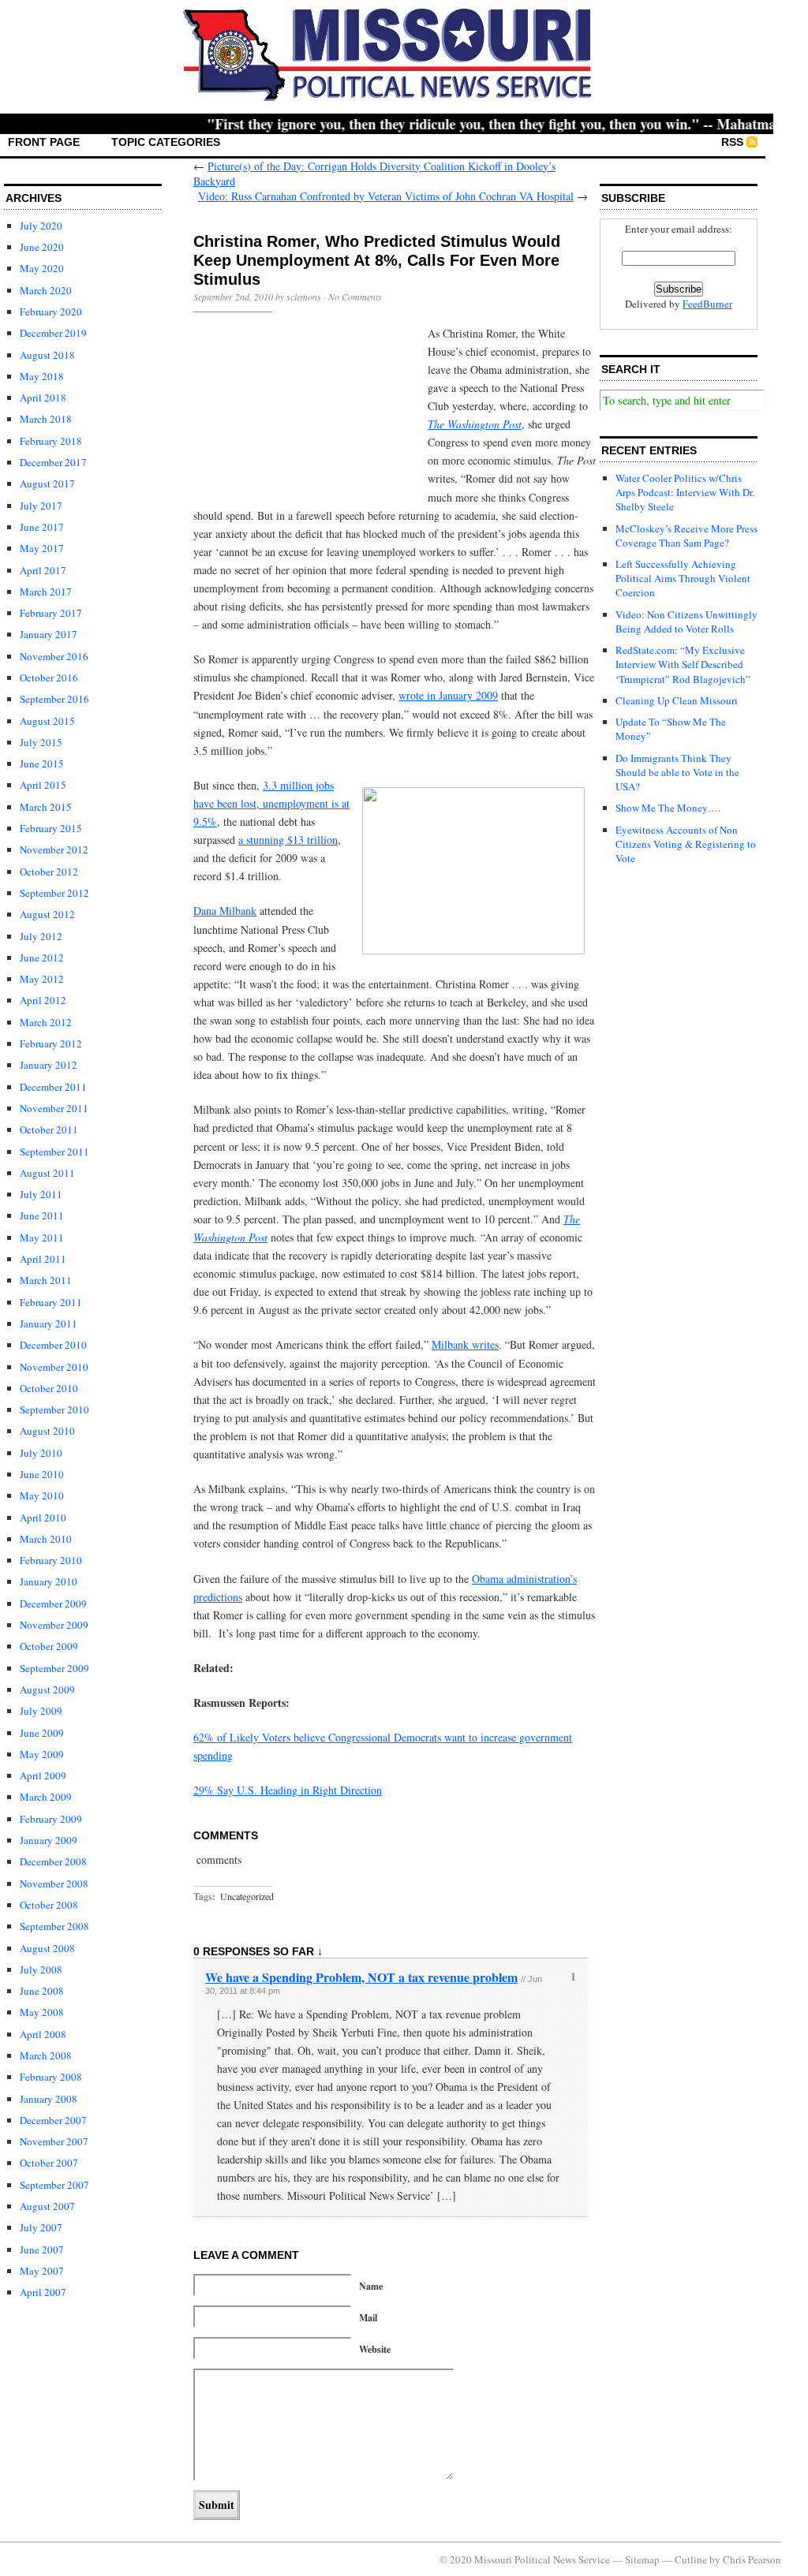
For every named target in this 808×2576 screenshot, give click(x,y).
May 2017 (42, 548)
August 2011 (47, 1173)
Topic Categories (166, 142)
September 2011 (54, 1152)
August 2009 (47, 1689)
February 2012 (51, 1043)
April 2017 (43, 570)
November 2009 (54, 1625)
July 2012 (41, 936)
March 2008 (46, 2055)
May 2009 (42, 1754)
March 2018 (46, 419)
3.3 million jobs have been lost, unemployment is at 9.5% (271, 803)
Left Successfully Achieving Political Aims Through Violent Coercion (683, 578)
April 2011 (43, 1259)
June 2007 (42, 2249)
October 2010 (49, 1388)
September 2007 (54, 2185)
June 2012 (42, 958)
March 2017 (46, 592)
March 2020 (46, 290)
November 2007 (54, 2141)
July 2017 (41, 506)
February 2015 (51, 828)
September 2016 (54, 699)
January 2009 (49, 1840)
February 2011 (51, 1302)
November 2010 (54, 1367)
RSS (732, 142)
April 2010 (43, 1518)
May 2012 (42, 979)
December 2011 (53, 1087)
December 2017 (53, 462)
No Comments (355, 297)
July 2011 (41, 1194)
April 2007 (43, 2292)
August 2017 (47, 483)
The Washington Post (475, 424)
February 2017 (51, 613)
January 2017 (49, 634)
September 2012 (54, 893)
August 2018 (47, 355)
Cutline (691, 2559)
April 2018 (43, 398)
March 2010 (46, 1539)
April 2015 (43, 785)
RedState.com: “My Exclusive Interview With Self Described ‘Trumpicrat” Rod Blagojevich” (683, 664)
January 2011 (49, 1323)
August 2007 (47, 2206)
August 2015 (47, 721)
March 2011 (46, 1280)
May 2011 (42, 1238)
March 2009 (46, 1797)
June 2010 (42, 1474)
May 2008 (42, 2012)
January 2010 (49, 1581)
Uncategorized (247, 1896)
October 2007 (49, 2163)
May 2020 (42, 268)
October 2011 (49, 1129)
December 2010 (53, 1345)
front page (44, 142)
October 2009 (49, 1646)
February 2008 (51, 2077)
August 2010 (47, 1431)
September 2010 (54, 1409)
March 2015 (46, 807)
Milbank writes (465, 1344)
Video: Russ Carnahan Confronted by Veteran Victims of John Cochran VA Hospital (386, 196)
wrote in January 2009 (448, 695)
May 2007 (42, 2271)
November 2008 (54, 1883)
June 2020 (42, 247)
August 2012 (47, 914)
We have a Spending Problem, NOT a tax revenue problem (361, 1977)
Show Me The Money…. (668, 808)
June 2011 (42, 1215)
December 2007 (53, 2120)
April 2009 (43, 1775)
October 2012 (49, 872)
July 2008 (41, 1969)
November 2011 (54, 1108)
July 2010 (41, 1453)
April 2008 (43, 2034)
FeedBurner (707, 304)
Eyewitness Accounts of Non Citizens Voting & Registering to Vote (686, 844)
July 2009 (41, 1711)
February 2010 (51, 1560)
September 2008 (54, 1926)
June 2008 (42, 1991)
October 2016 (49, 678)
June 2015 (42, 763)
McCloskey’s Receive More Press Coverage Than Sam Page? (686, 536)
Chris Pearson (752, 2559)
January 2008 (49, 2099)
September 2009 (54, 1668)
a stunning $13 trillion (288, 840)
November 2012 (54, 849)
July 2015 (41, 742)
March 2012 (46, 1022)
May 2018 (42, 376)
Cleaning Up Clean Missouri (677, 700)
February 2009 (51, 1819)
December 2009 (53, 1603)
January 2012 (49, 1065)
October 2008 (49, 1905)
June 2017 (42, 527)
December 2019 (53, 333)
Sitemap (642, 2559)
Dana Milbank (225, 911)
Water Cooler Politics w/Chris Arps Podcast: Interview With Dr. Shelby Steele (685, 492)
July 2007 (41, 2227)
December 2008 (53, 1861)
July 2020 (41, 226)
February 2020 (51, 312)
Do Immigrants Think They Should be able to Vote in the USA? (677, 772)
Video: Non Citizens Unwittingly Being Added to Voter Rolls (686, 622)
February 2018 (51, 441)
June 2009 (42, 1733)
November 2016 (54, 656)
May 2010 (42, 1495)
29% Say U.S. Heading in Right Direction (288, 1790)
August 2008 (47, 1948)
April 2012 (43, 1000)
